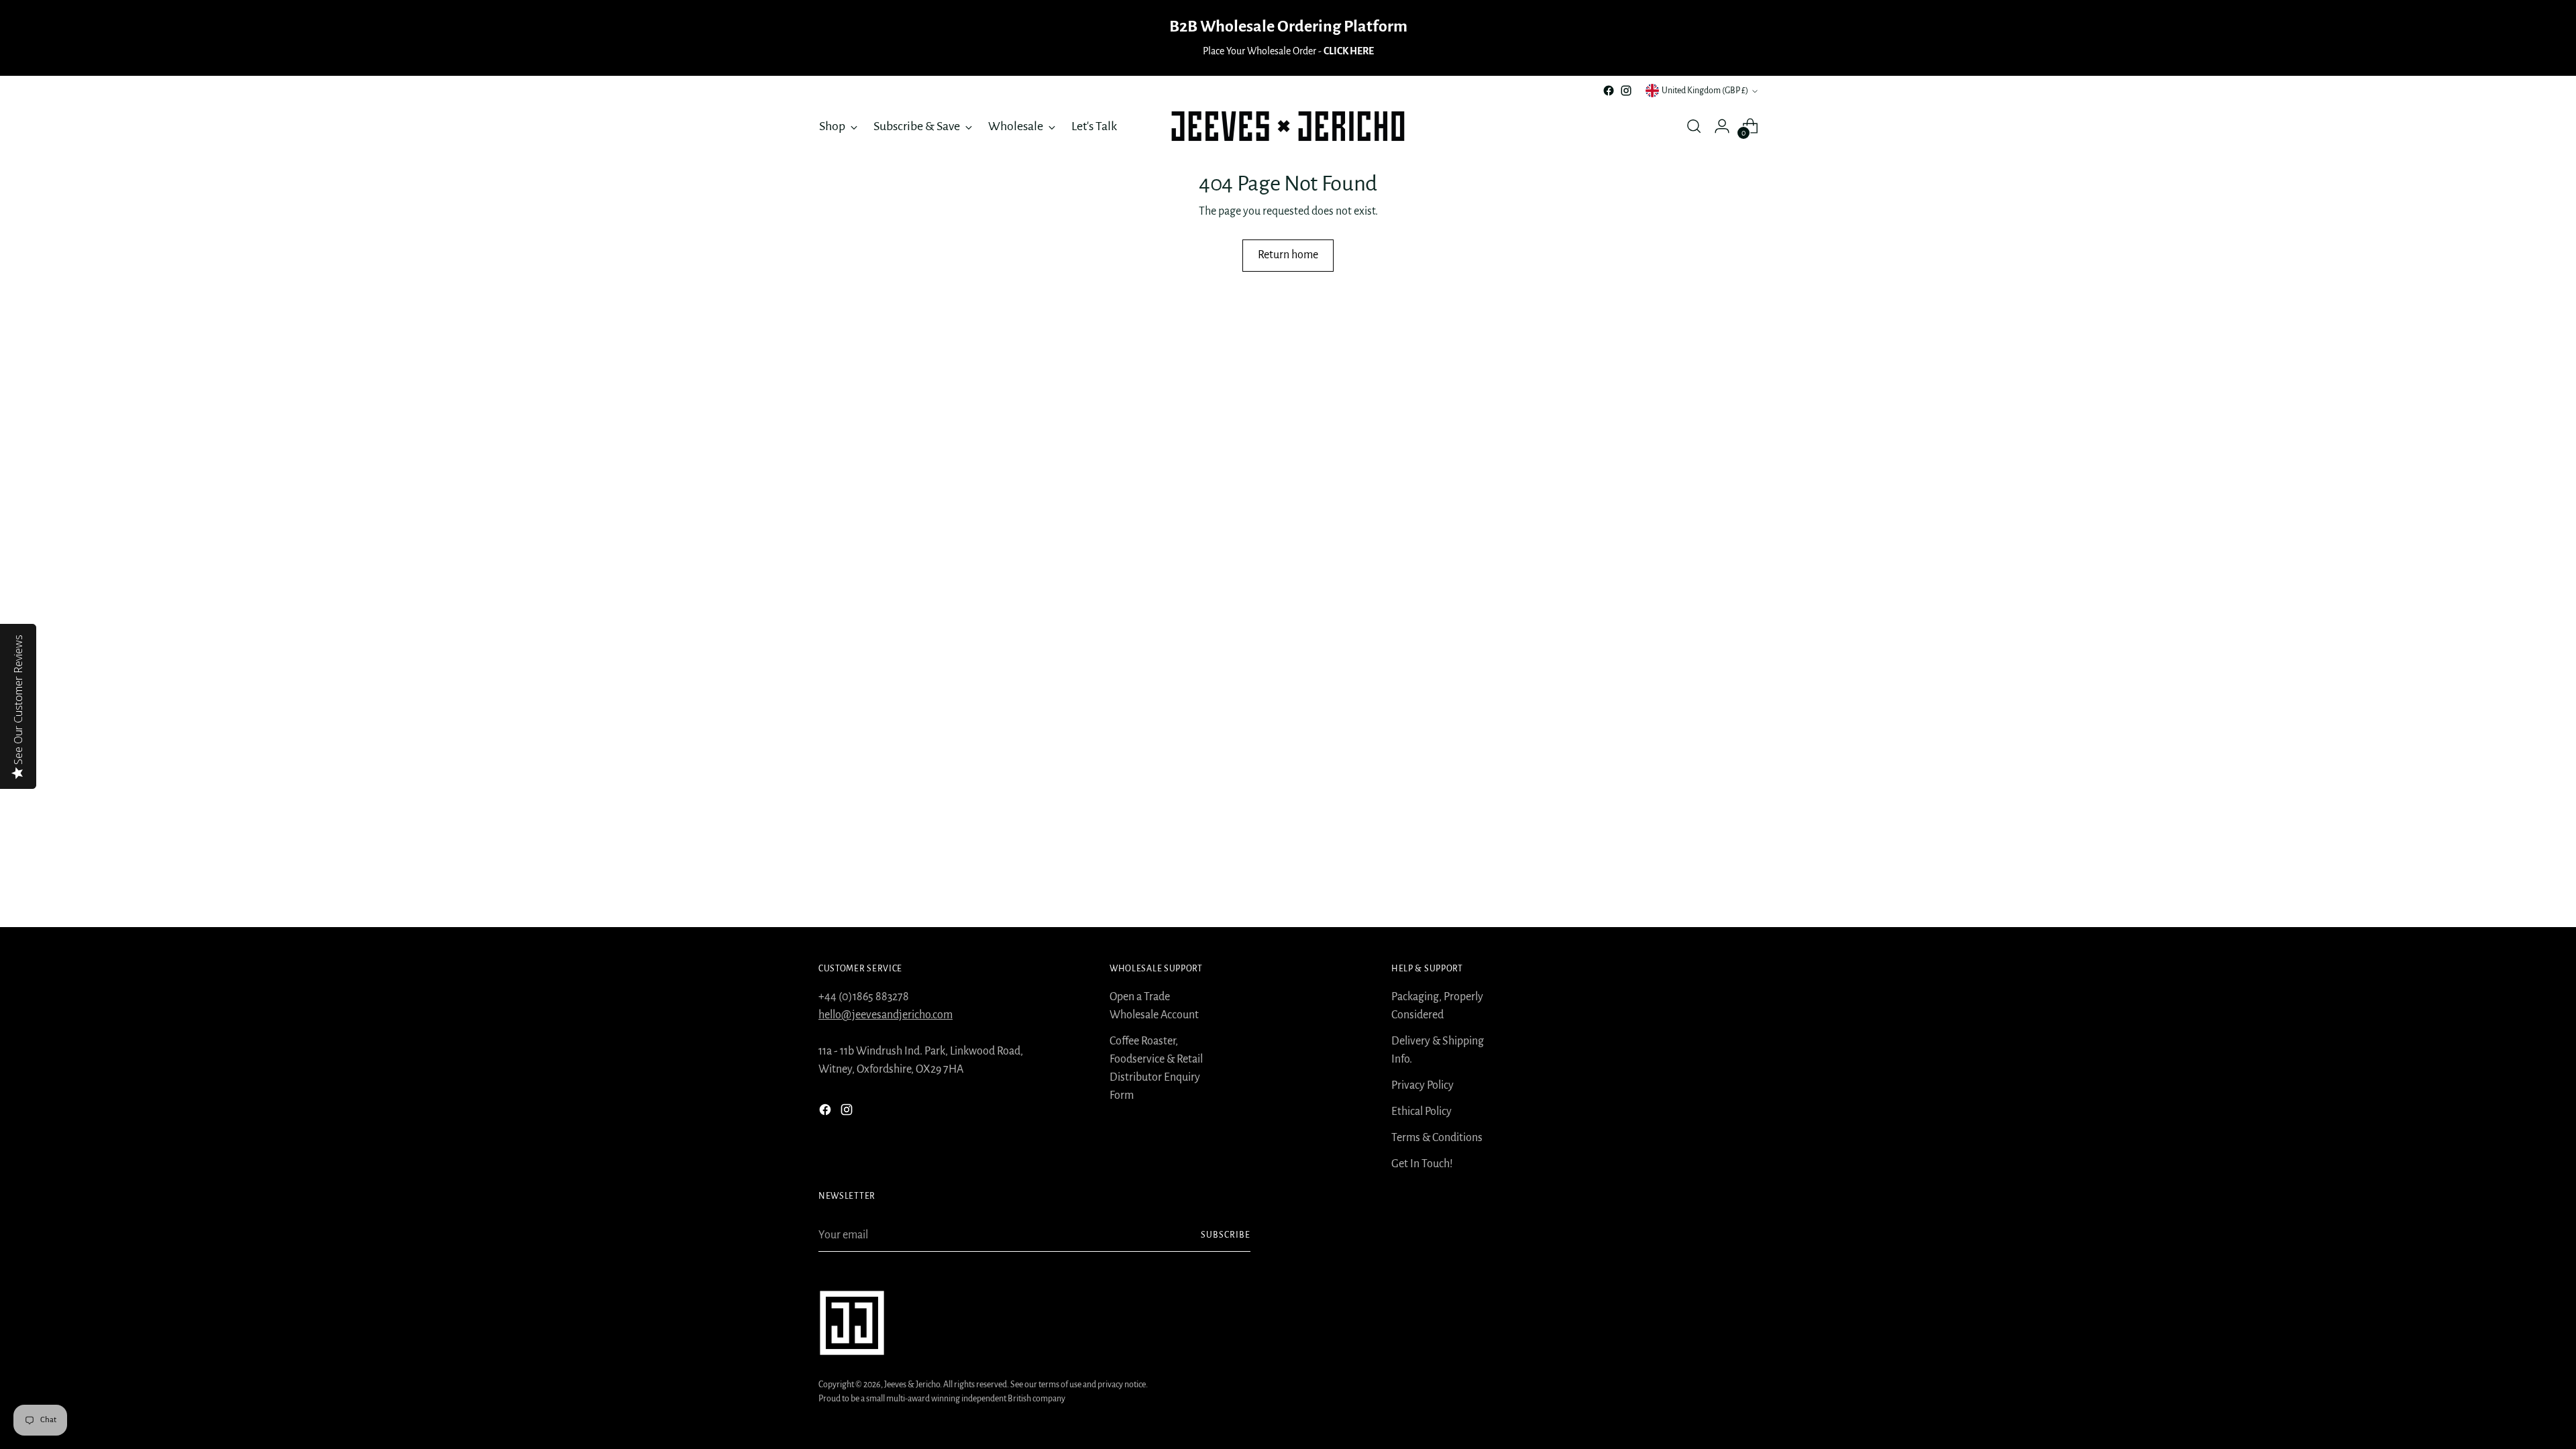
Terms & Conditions (1437, 1138)
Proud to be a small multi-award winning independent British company (942, 1399)
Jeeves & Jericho (912, 1385)
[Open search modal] (1694, 126)
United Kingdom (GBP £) (1705, 91)
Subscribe (1226, 1235)
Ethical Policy (1421, 1112)
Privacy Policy (1423, 1085)
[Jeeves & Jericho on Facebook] (1609, 91)
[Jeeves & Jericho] (1288, 126)
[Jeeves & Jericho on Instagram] (1626, 91)
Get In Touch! (1422, 1164)
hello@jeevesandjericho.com (885, 1015)
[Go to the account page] (1722, 126)
